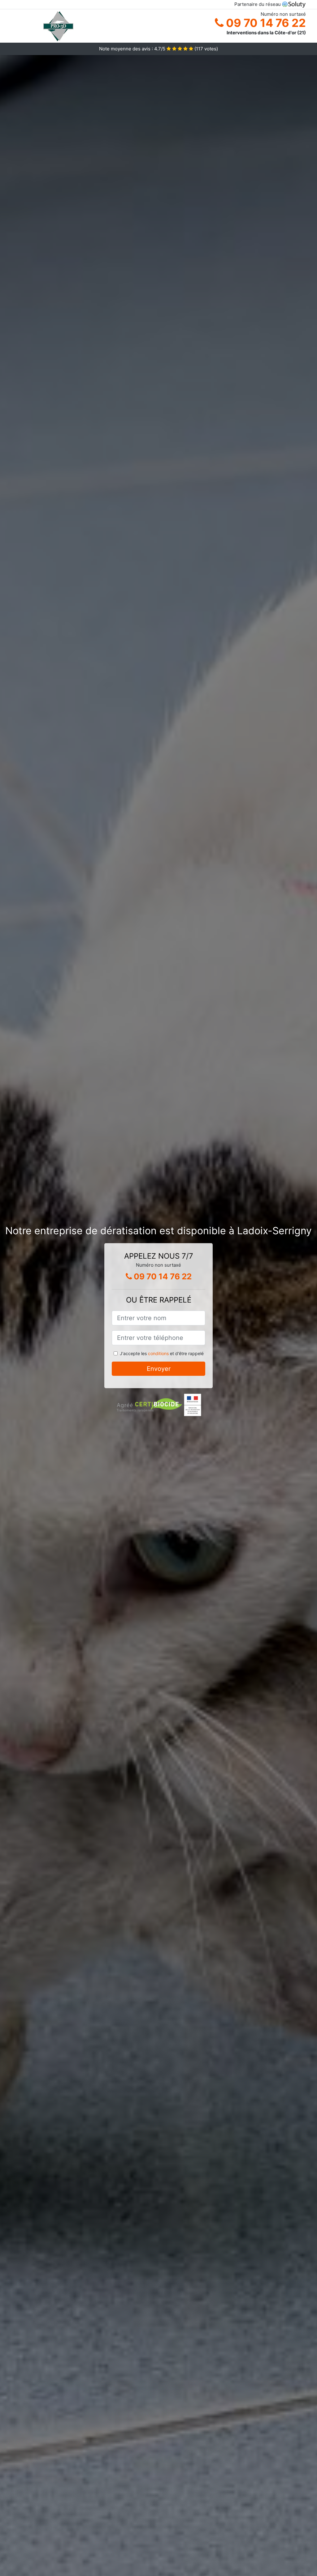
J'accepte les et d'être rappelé (162, 1353)
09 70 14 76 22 (265, 23)
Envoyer (159, 1369)
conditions (158, 1353)
